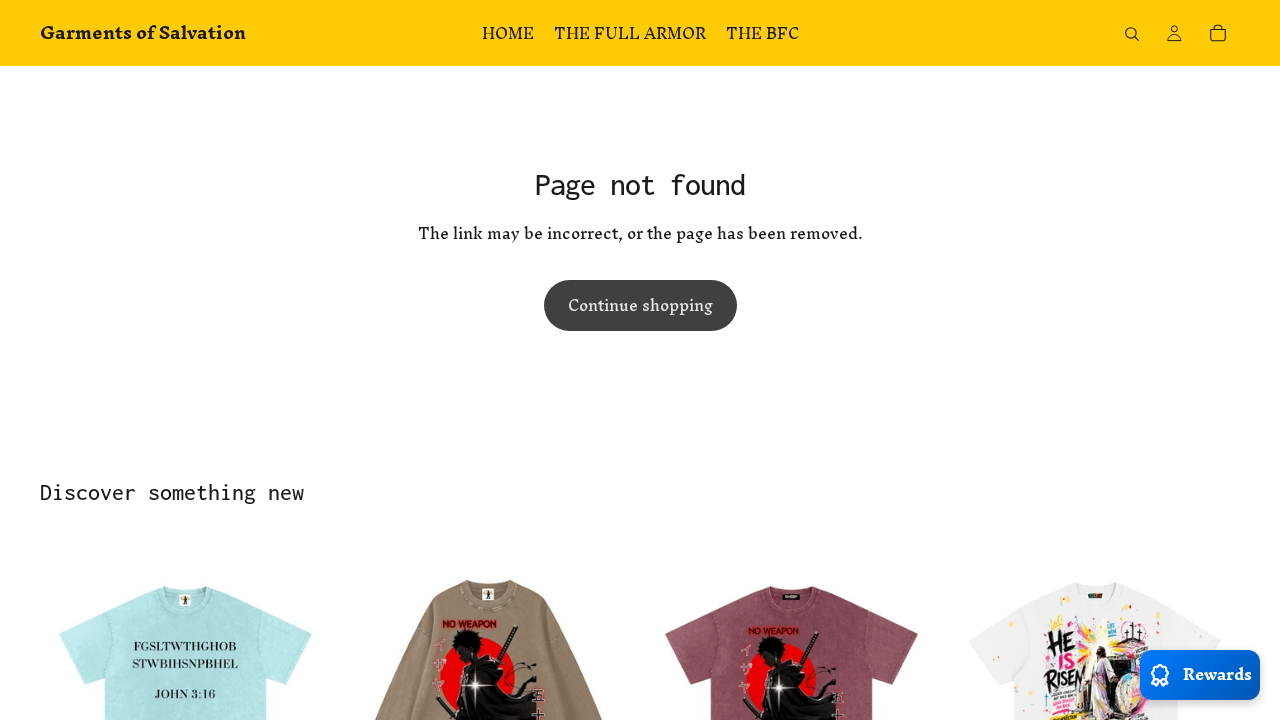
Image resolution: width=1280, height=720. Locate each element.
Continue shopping (640, 305)
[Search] (1132, 34)
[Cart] (1218, 33)
